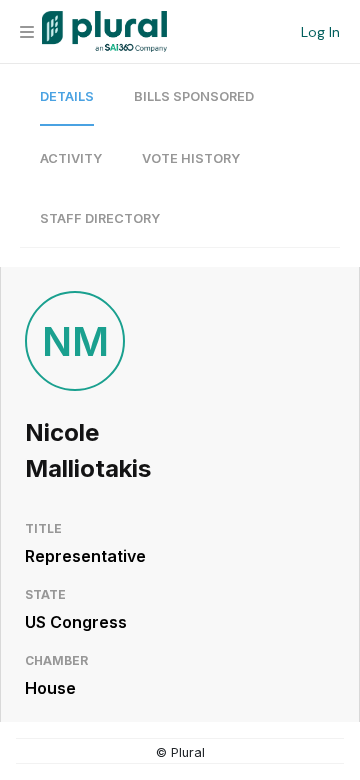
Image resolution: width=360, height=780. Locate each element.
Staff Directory (100, 218)
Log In (320, 32)
